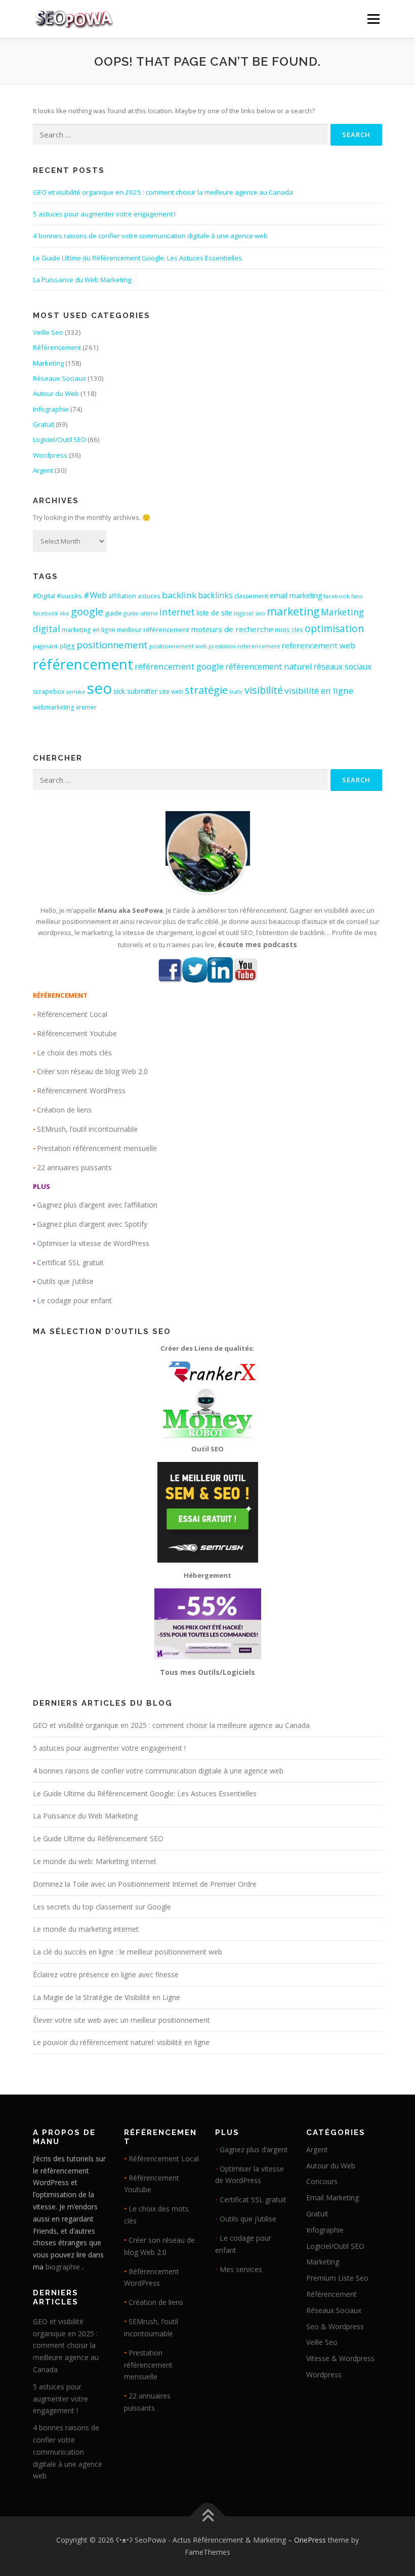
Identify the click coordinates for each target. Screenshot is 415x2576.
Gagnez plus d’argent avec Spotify (92, 1224)
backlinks (215, 595)
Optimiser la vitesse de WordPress (93, 1243)
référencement (83, 664)
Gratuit (44, 424)
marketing (293, 611)
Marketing (48, 363)
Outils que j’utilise (65, 1281)
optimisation (334, 629)
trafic (236, 692)
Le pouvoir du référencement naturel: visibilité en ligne (121, 2042)
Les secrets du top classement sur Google (102, 1907)
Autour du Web (56, 393)
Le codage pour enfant (74, 1300)
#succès (69, 596)
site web (171, 692)
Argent (43, 470)
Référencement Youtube (77, 1033)
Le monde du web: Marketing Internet (95, 1861)
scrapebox (49, 692)
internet (177, 612)
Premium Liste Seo (337, 2278)
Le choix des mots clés (74, 1053)
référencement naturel (268, 667)
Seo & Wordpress (335, 2326)
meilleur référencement (153, 630)
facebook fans (343, 596)
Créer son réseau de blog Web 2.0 (92, 1071)
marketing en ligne (89, 630)
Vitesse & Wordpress (340, 2358)
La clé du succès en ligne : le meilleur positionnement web (128, 1952)
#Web (95, 595)
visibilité (264, 690)
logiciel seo (250, 613)
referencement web (318, 645)
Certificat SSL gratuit (70, 1262)
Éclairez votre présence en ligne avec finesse (106, 1974)
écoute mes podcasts (257, 944)
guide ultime (141, 613)
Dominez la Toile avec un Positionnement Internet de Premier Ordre (145, 1884)
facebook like (51, 613)
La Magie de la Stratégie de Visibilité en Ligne (107, 1997)
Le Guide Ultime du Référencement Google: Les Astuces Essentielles (137, 258)
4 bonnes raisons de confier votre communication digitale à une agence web (150, 236)
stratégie (206, 690)
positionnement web (178, 646)
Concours (322, 2181)
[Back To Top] (208, 2517)
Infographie (51, 409)
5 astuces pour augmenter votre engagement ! (104, 214)
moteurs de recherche (232, 629)
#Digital (44, 596)
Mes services (241, 2269)
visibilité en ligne (319, 691)
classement (251, 596)
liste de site (214, 613)
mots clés (289, 630)
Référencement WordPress (81, 1091)
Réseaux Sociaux (59, 378)
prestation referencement (244, 646)
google (87, 612)
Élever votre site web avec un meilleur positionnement (121, 2020)
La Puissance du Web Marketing (82, 280)
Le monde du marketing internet (86, 1929)
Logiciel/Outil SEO (59, 439)
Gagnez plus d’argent (254, 2149)
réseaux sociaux (342, 667)
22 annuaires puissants (74, 1167)
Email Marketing (333, 2197)
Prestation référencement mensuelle (97, 1148)
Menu (373, 19)
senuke (76, 692)
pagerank (46, 646)
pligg (67, 646)
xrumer (86, 707)
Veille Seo (48, 332)
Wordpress (50, 455)
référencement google (179, 666)
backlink (179, 595)
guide (113, 613)
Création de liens (64, 1110)
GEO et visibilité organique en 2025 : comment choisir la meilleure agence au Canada (163, 192)
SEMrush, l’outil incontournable (87, 1129)
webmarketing (54, 707)
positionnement (112, 645)
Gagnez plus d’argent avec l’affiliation (97, 1205)
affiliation (122, 596)
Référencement (57, 347)
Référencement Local (72, 1014)
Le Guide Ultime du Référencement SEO (98, 1838)
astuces (149, 596)
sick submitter (135, 691)
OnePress (310, 2540)
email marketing (296, 596)
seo (99, 688)
